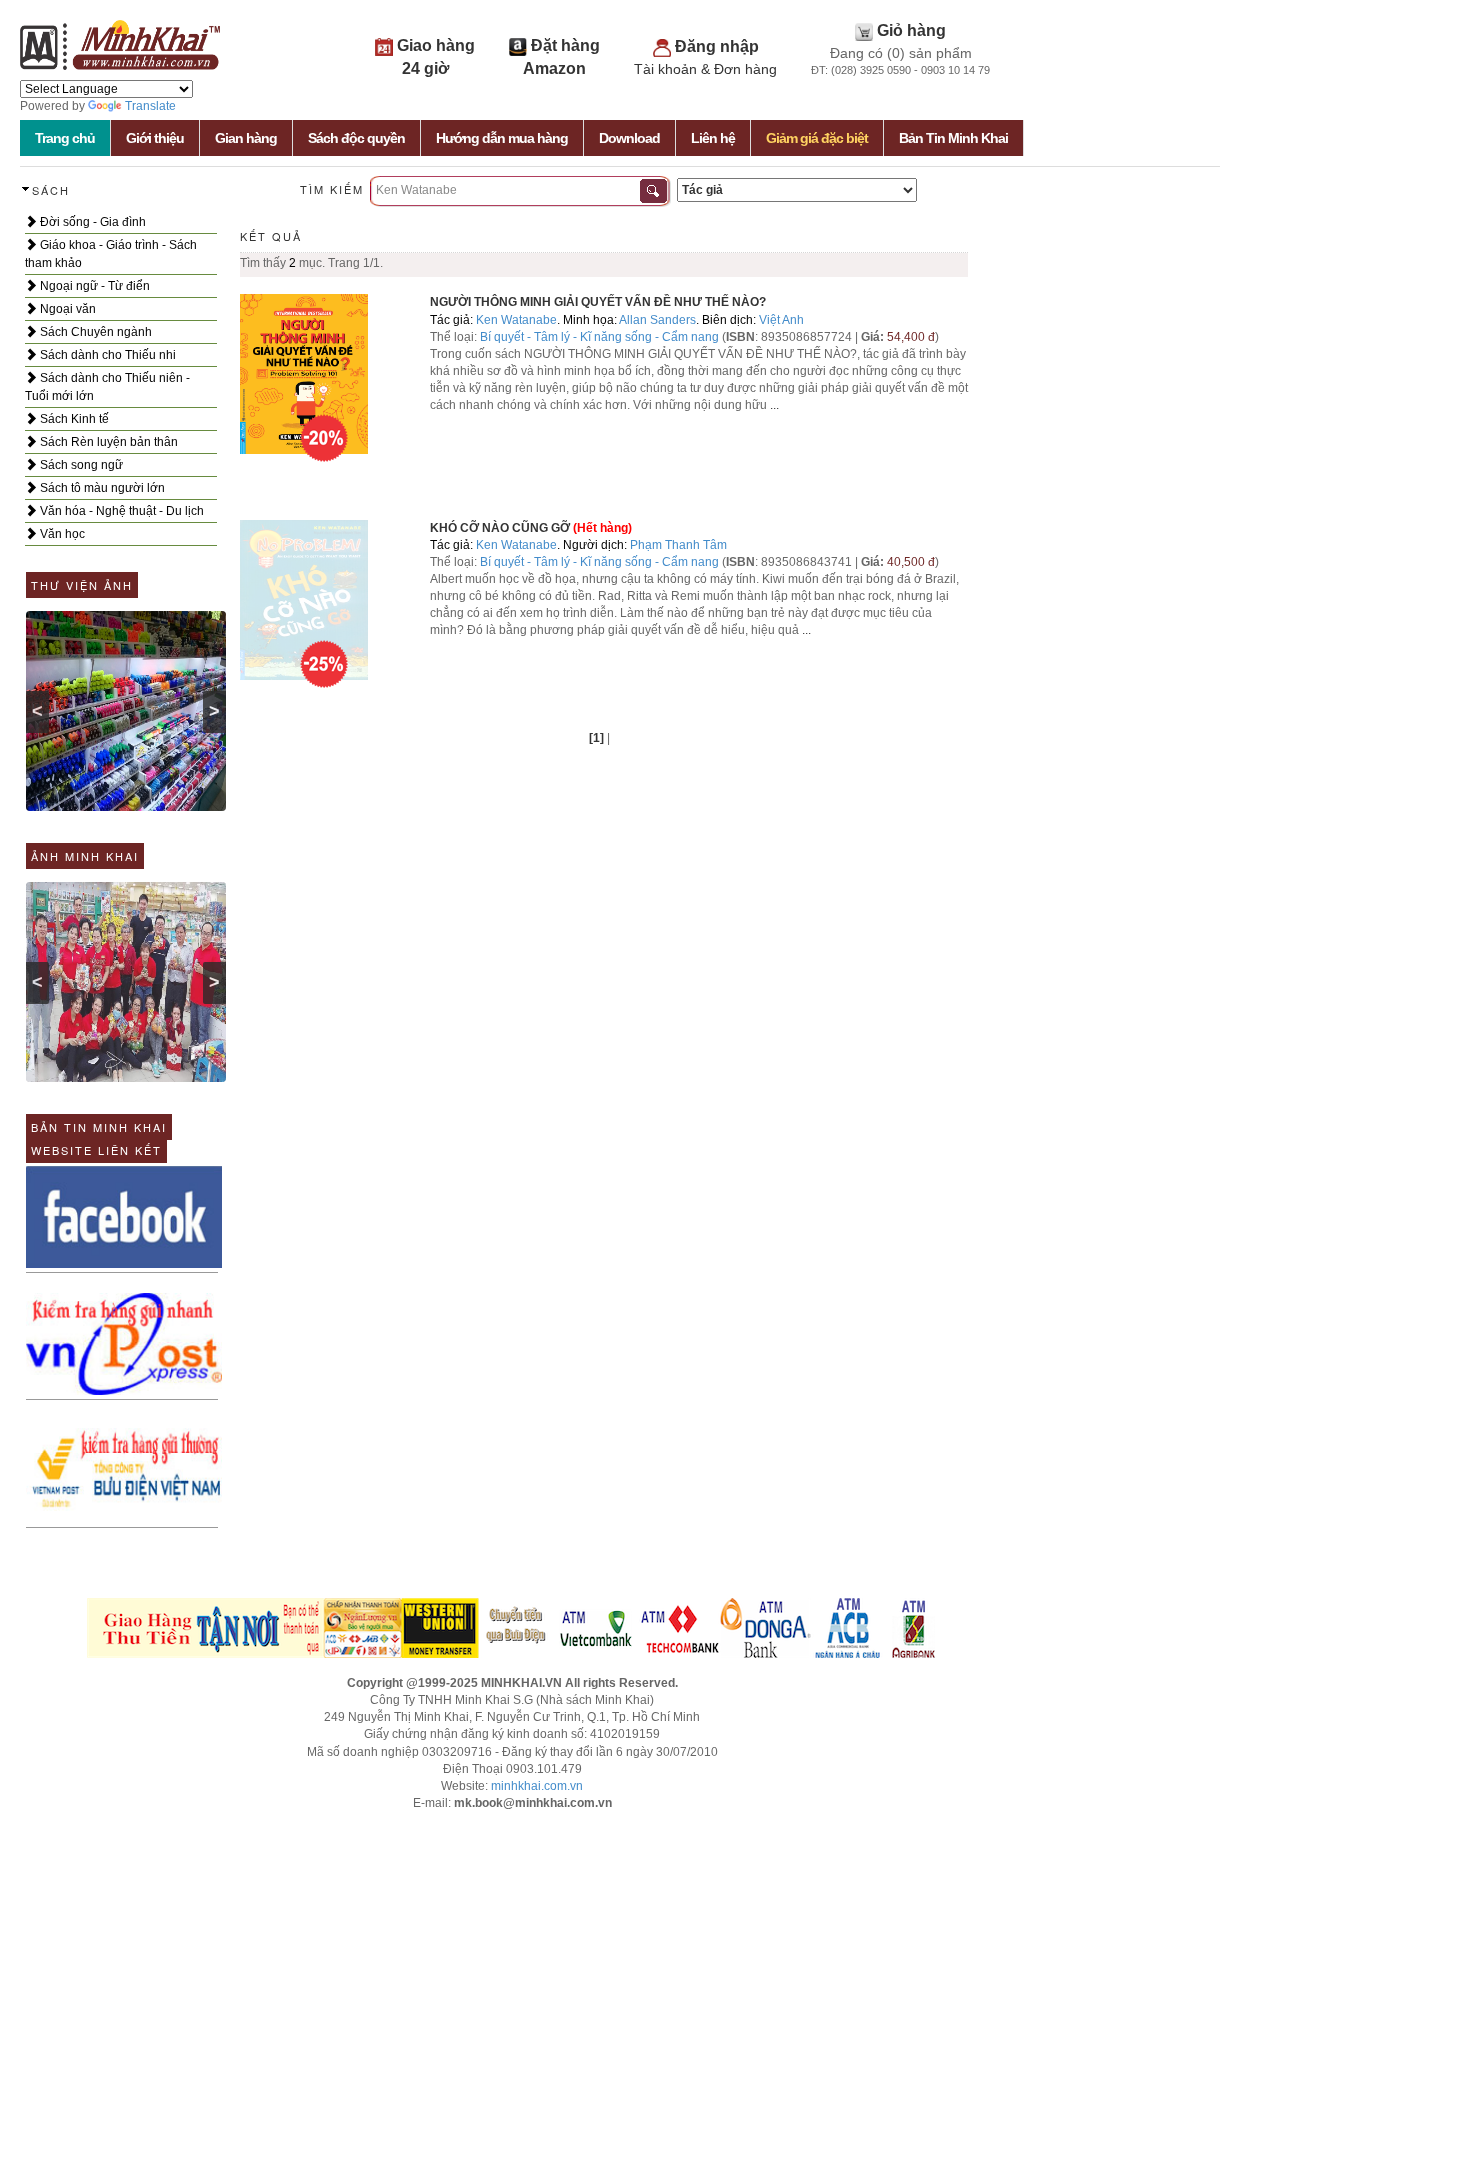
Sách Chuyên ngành (94, 332)
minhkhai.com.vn (537, 1786)
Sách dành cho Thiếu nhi (106, 355)
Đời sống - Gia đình (91, 222)
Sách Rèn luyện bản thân (107, 442)
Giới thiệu (155, 138)
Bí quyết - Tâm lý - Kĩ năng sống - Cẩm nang (601, 337)
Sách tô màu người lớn (101, 488)
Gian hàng (246, 138)
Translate (150, 106)
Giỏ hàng (911, 30)
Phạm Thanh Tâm (678, 545)
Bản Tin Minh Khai (953, 138)
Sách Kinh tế (73, 419)
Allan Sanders (657, 320)
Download (629, 138)
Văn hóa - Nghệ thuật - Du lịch (120, 511)
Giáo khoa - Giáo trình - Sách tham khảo (111, 254)
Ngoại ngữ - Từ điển (93, 286)
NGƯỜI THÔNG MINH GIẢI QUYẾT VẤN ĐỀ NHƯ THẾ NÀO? (598, 302)
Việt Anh (781, 320)
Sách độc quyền (356, 138)
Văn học (61, 534)
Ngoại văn (66, 309)
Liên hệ (713, 138)
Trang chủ (65, 138)
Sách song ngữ (80, 465)
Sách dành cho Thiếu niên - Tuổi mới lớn (107, 387)
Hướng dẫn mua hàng (502, 138)
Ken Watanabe (516, 320)
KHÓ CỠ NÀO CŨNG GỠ (500, 528)
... (774, 405)
